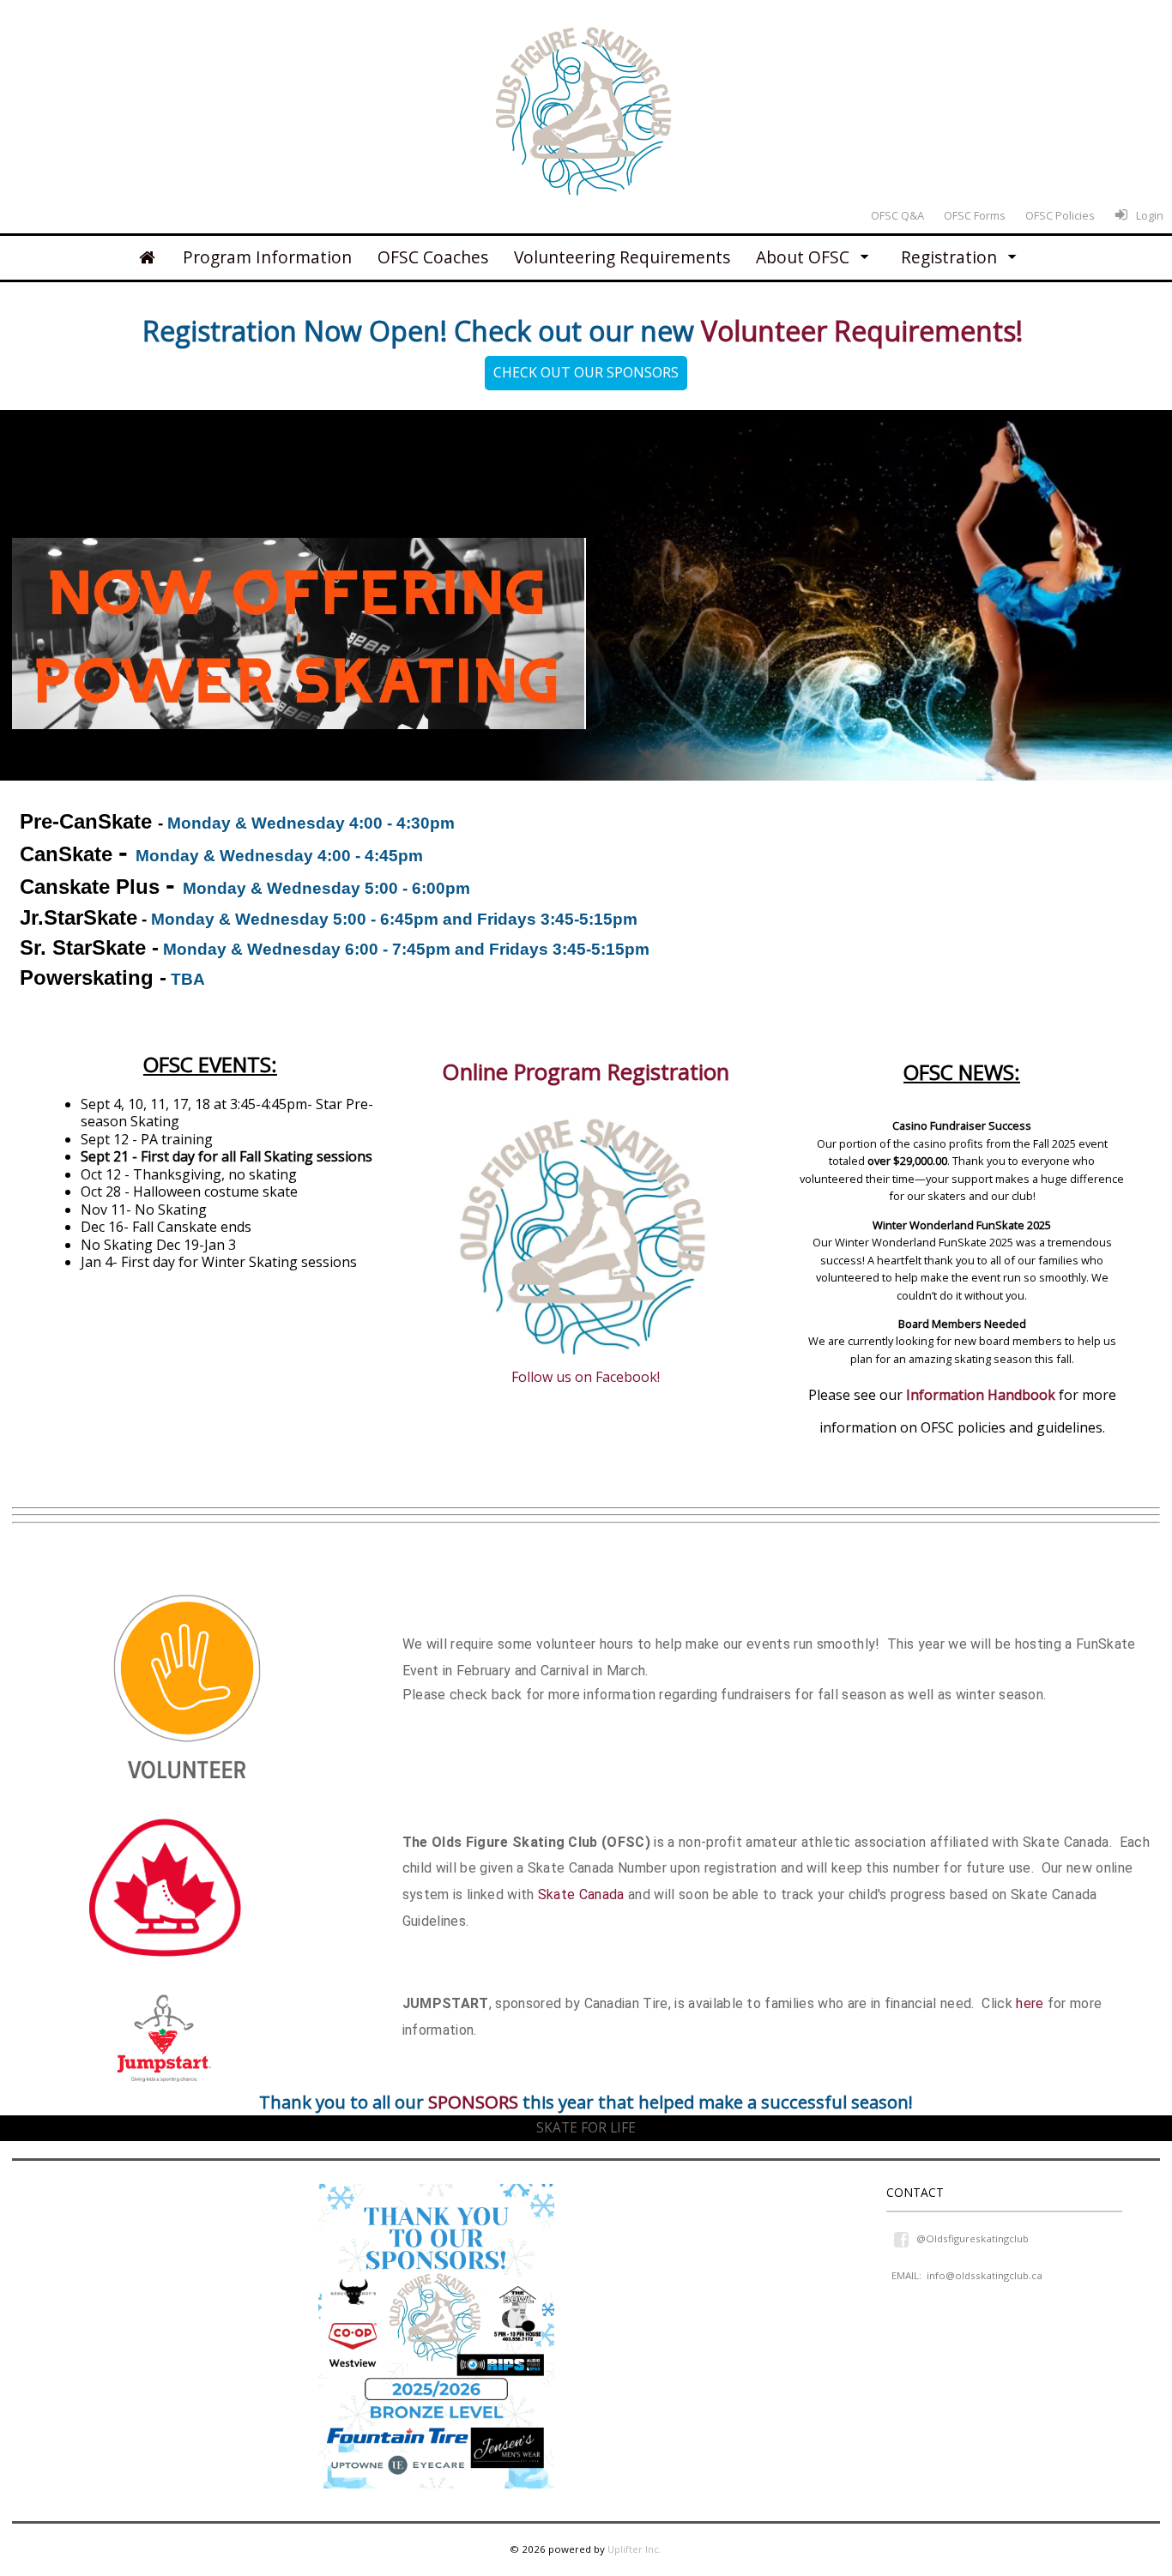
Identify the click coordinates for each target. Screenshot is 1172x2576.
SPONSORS (473, 2102)
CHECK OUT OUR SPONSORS (586, 372)
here (1030, 2003)
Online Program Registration (586, 1072)
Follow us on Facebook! (586, 1377)
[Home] (147, 257)
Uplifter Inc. (634, 2549)
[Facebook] (903, 2238)
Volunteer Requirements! (865, 331)
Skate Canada (581, 1894)
